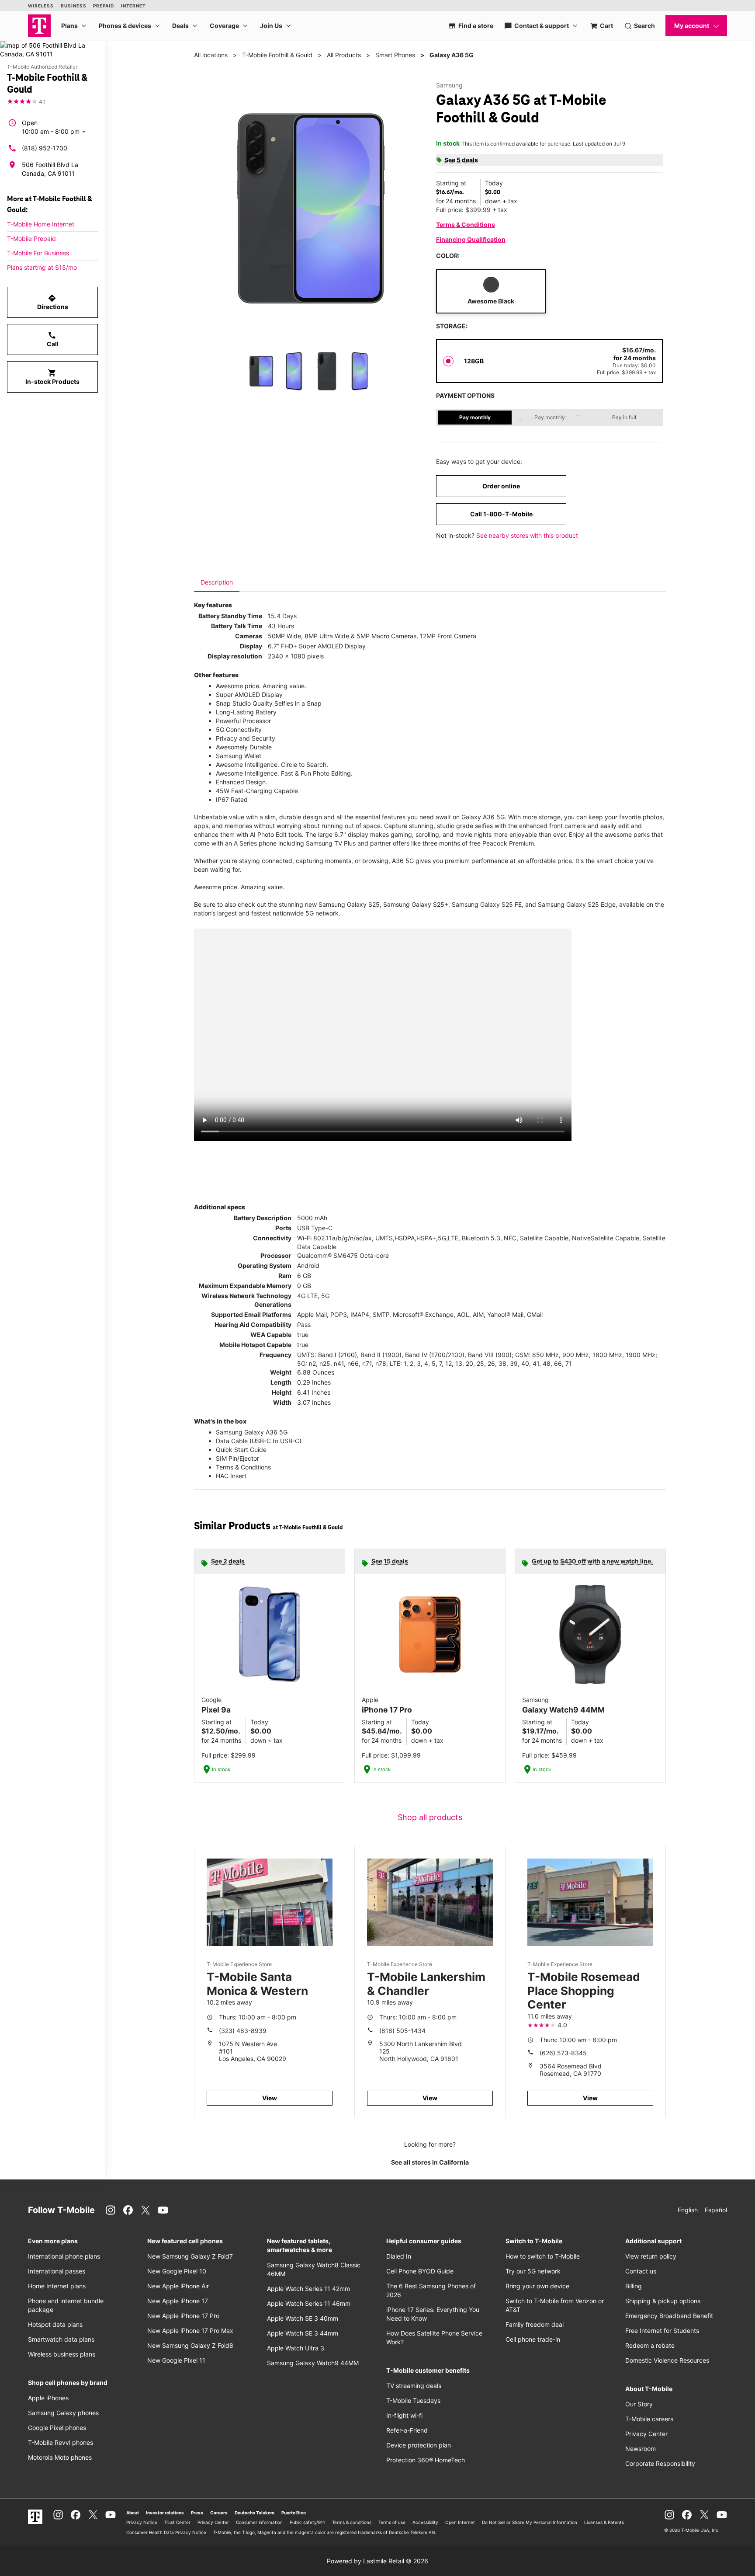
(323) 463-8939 (243, 2031)
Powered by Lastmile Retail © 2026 (377, 2561)
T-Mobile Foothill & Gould (277, 55)
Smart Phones (395, 55)
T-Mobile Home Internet (41, 224)
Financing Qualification (471, 239)
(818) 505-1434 (402, 2031)
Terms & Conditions (466, 225)
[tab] (217, 582)
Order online (501, 486)
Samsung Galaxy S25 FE (487, 904)
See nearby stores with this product (527, 535)
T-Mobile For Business (38, 253)
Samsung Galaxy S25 (349, 904)
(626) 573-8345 (563, 2053)
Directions (53, 302)
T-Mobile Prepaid (31, 238)
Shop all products (430, 1817)
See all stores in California (430, 2162)
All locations (211, 55)
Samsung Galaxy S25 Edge (577, 904)
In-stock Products (52, 377)
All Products (344, 55)
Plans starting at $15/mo (42, 267)
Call (53, 339)
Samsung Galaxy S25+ (416, 904)
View (270, 2098)
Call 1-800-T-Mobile (501, 514)
